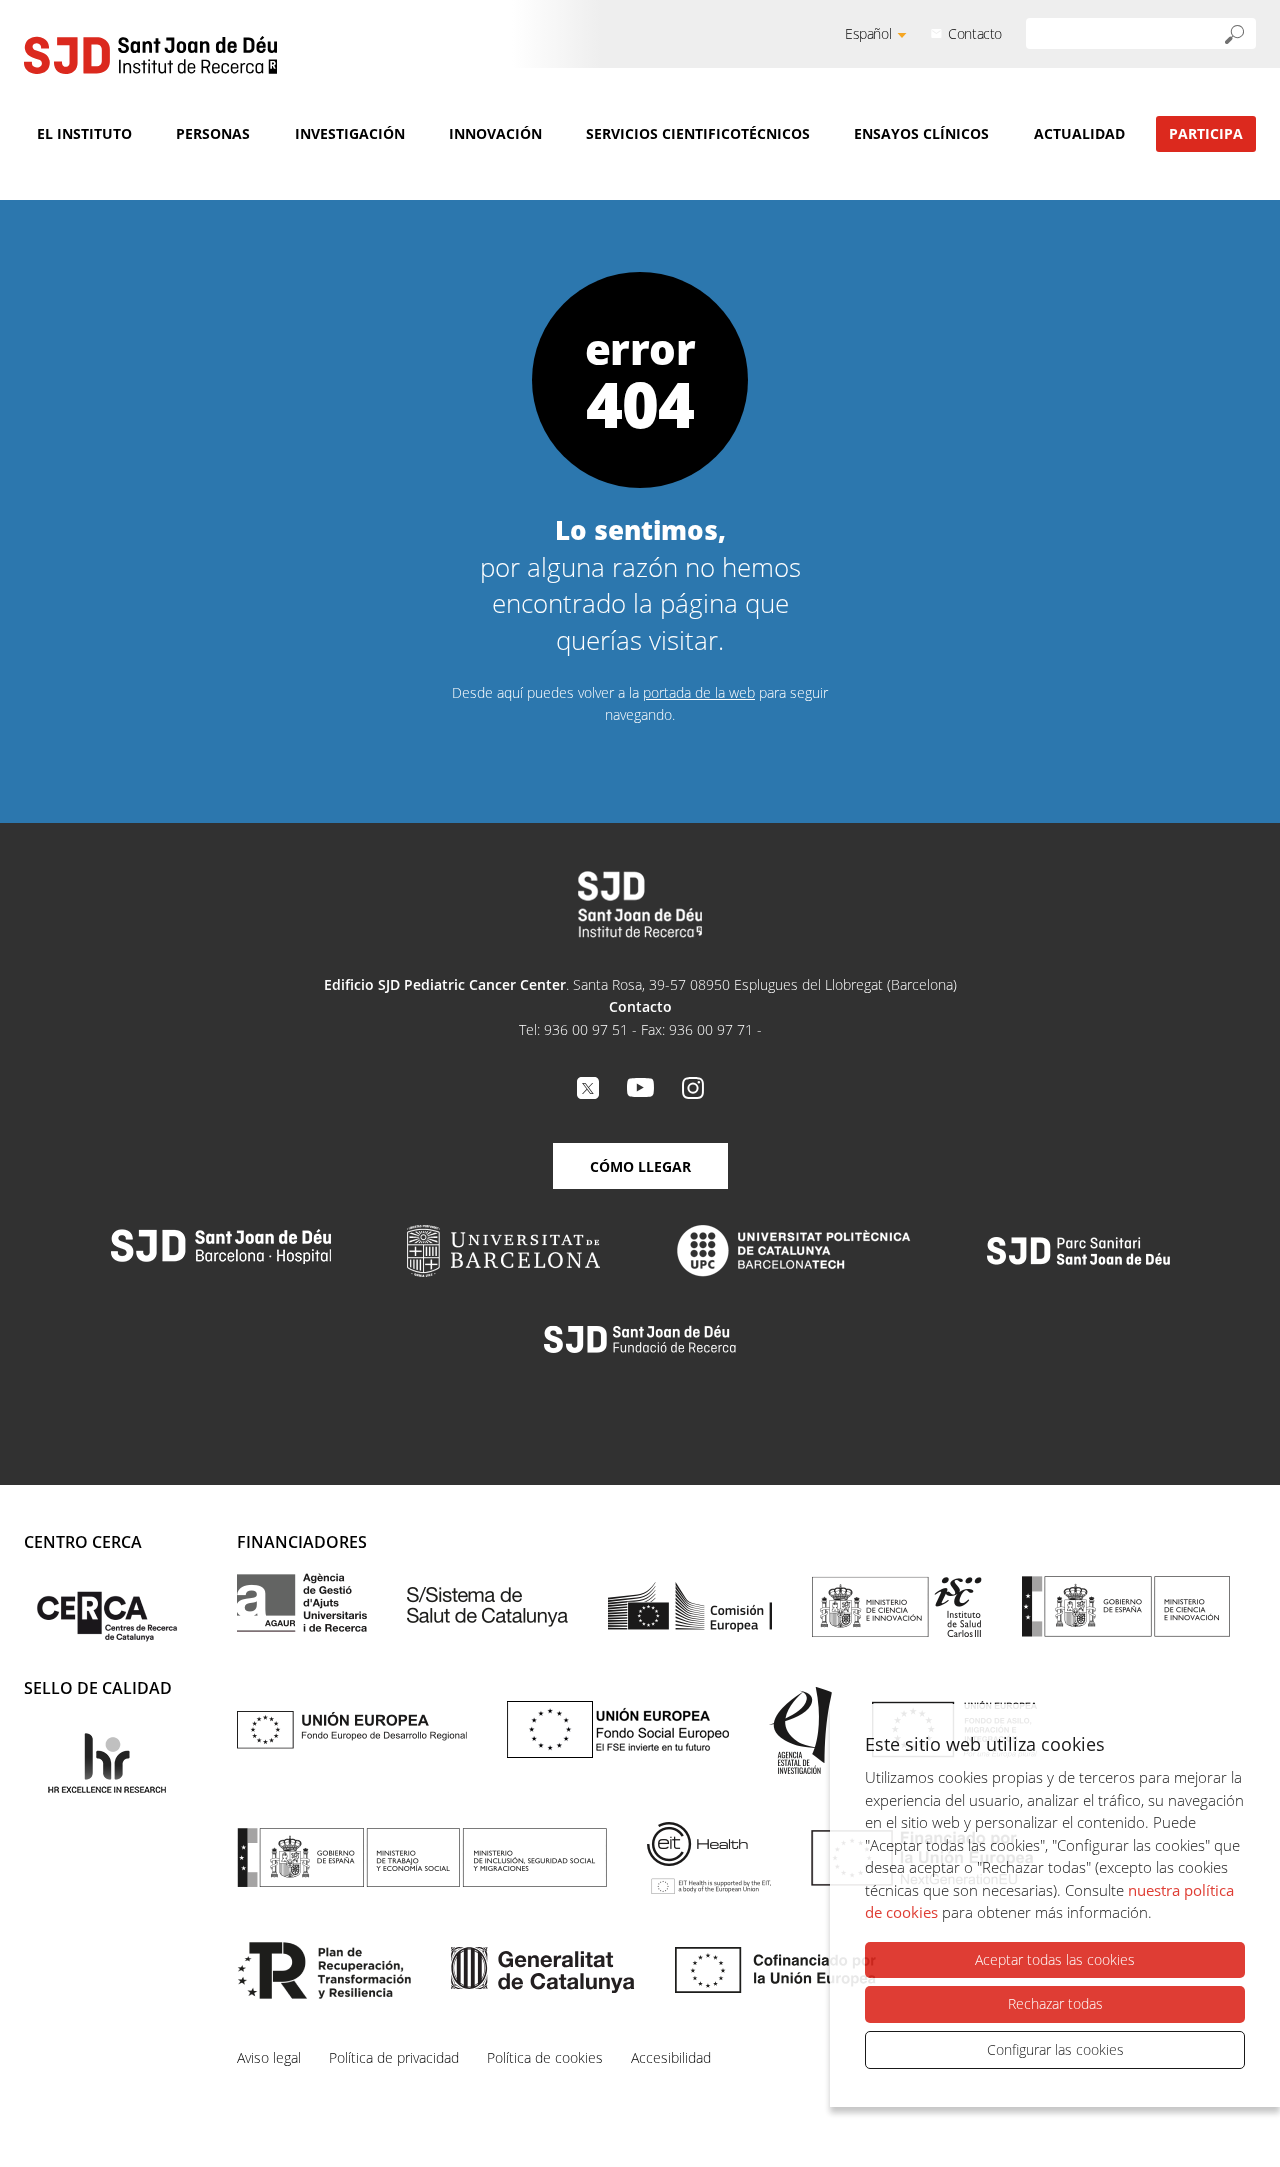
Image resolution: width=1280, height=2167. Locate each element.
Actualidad (1079, 133)
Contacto (975, 33)
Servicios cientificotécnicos (698, 133)
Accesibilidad (671, 2057)
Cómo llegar (640, 1166)
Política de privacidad (394, 2057)
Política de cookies (545, 2057)
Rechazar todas (1055, 2003)
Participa (1206, 133)
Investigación (350, 133)
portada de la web (699, 692)
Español (868, 33)
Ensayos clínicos (921, 133)
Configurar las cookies (1055, 2049)
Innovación (495, 133)
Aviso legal (269, 2057)
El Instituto (84, 133)
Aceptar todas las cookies (1055, 1959)
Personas (213, 133)
